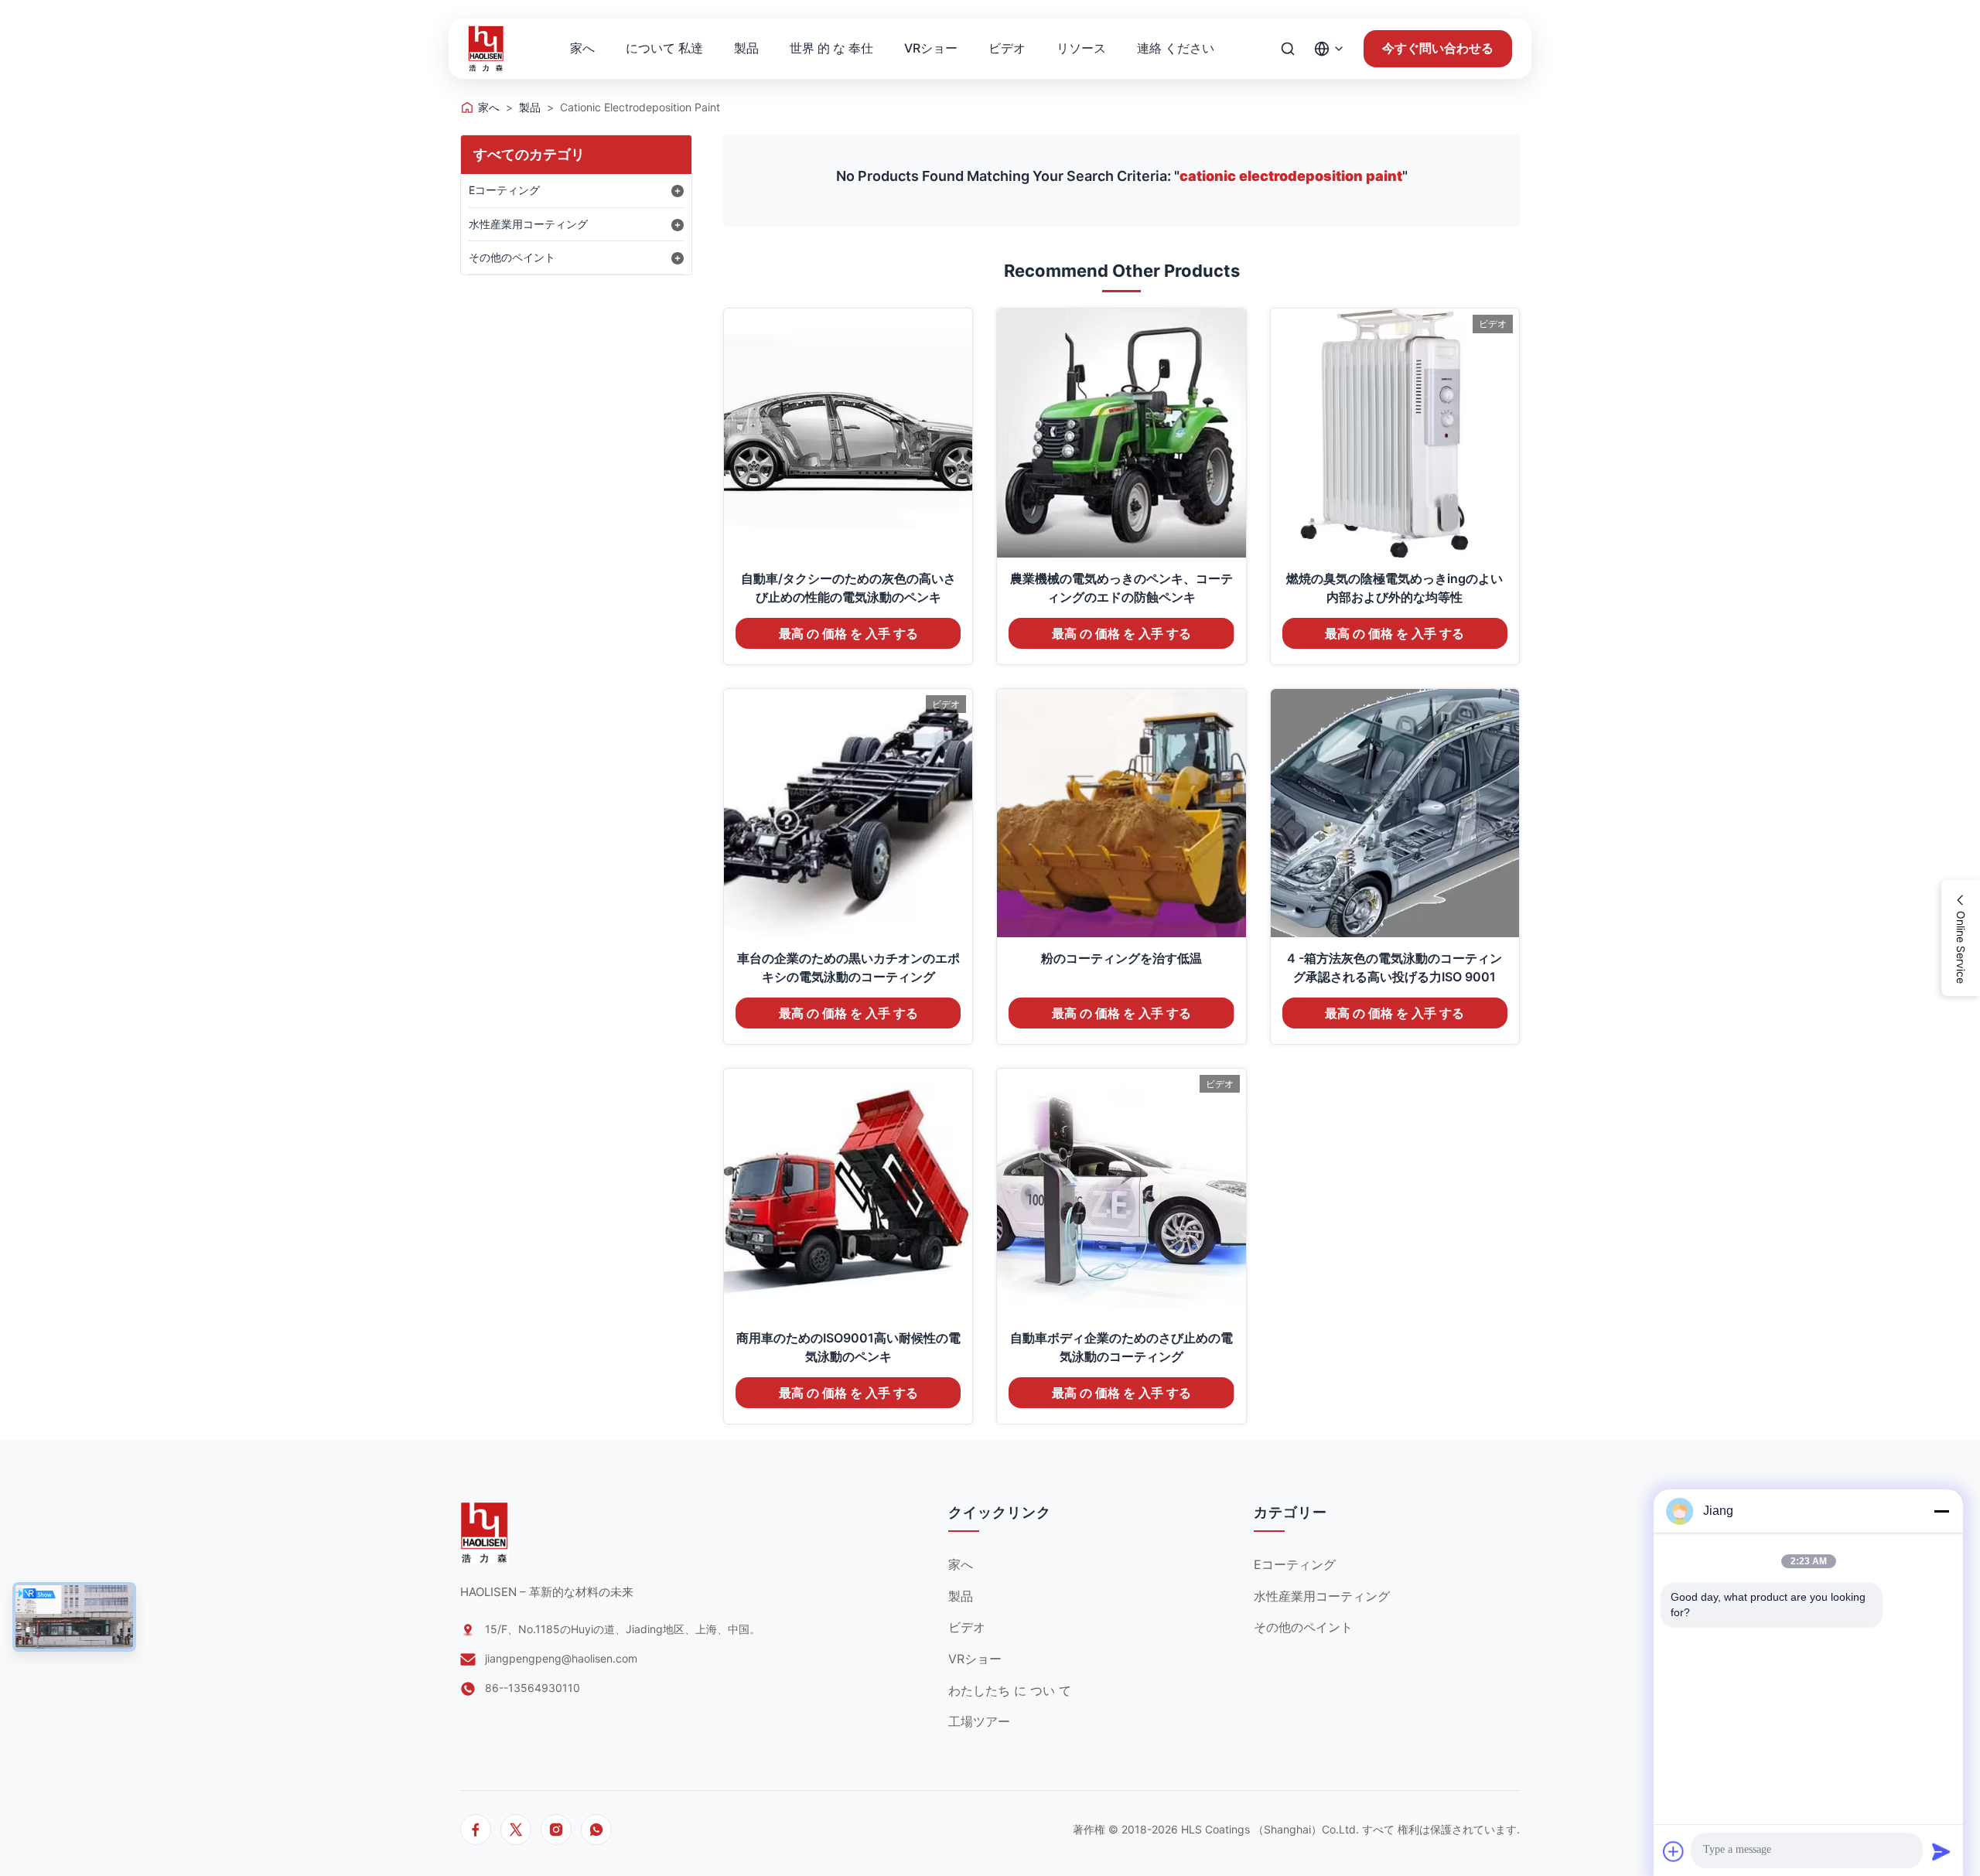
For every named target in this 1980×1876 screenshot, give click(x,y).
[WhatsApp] (596, 1830)
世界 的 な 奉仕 (831, 48)
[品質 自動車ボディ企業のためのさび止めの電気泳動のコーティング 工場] (1121, 1193)
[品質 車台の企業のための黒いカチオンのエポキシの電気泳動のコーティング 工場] (848, 813)
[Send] (1941, 1851)
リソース (1081, 48)
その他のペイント (512, 257)
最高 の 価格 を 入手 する (848, 634)
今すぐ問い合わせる (1438, 48)
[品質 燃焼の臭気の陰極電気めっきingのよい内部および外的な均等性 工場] (1395, 433)
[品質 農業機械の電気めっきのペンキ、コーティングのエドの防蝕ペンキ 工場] (1121, 433)
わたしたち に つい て (1010, 1690)
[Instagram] (556, 1830)
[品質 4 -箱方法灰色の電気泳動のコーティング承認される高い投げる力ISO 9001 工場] (1395, 813)
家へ (582, 48)
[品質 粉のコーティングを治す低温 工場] (1121, 813)
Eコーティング (504, 190)
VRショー (931, 48)
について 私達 (664, 48)
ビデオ (1007, 48)
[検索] (1288, 49)
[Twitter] (516, 1830)
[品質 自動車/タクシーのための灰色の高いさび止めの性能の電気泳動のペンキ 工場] (848, 433)
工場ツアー (979, 1721)
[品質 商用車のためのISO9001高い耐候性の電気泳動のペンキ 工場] (848, 1193)
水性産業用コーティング (528, 224)
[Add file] (1674, 1851)
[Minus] (1941, 1511)
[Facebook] (476, 1830)
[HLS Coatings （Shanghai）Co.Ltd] (486, 49)
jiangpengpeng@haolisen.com (561, 1658)
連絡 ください (1176, 48)
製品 (746, 48)
